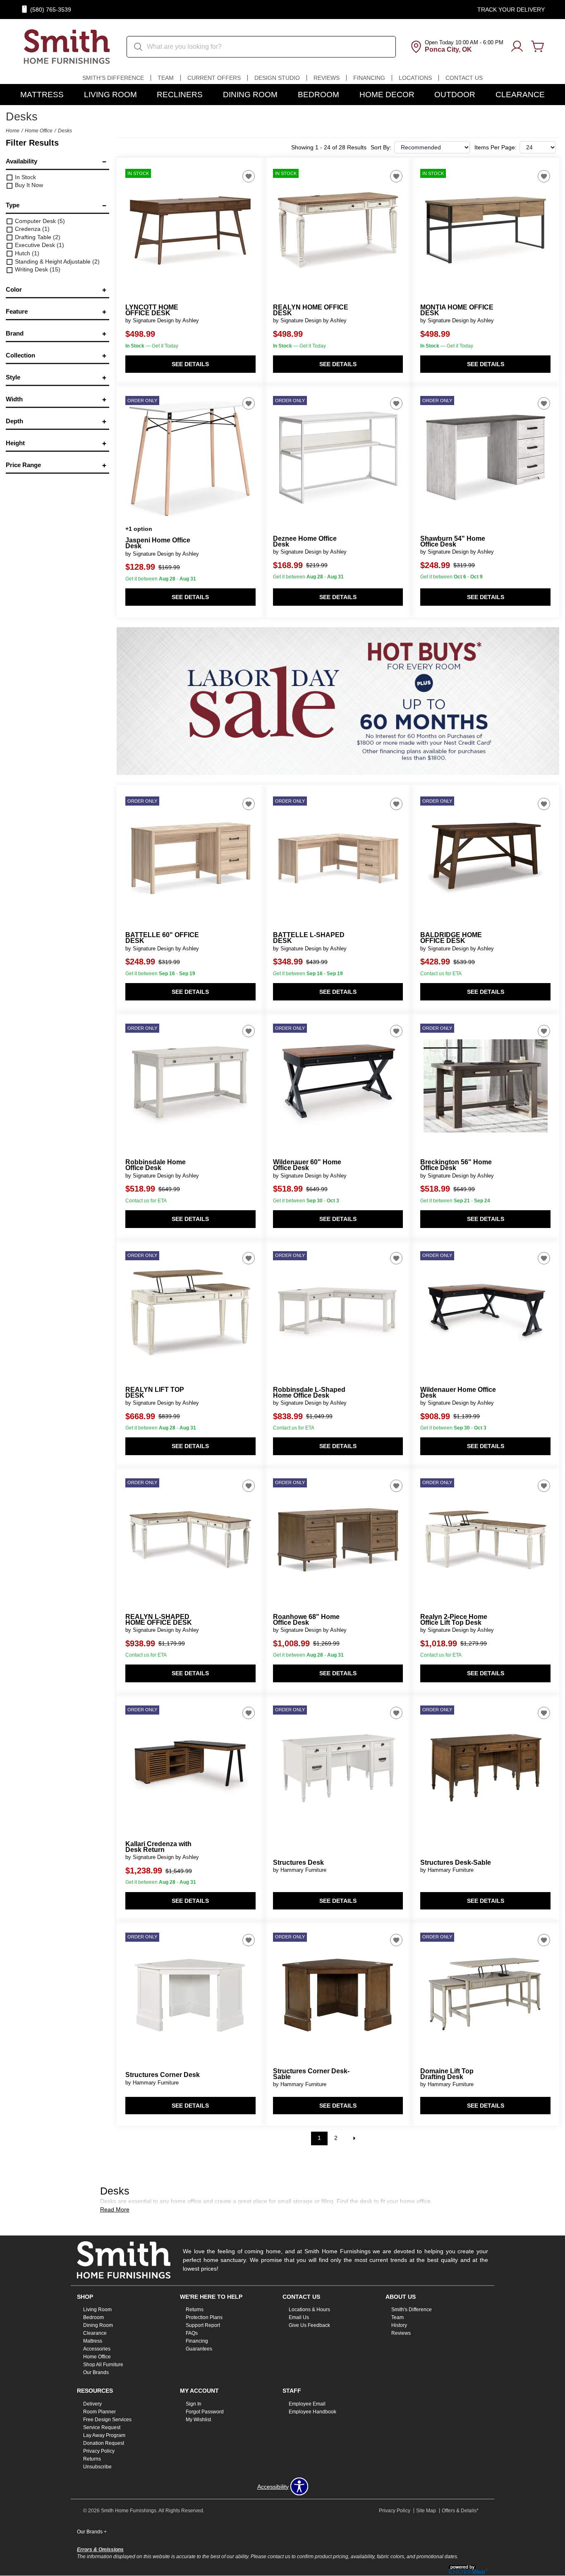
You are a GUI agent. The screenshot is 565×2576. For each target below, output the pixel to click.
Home (13, 131)
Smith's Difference (113, 78)
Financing (369, 78)
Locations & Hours (309, 2310)
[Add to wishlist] (249, 176)
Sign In (194, 2404)
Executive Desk (39, 245)
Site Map (426, 2511)
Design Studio (277, 78)
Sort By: (381, 147)
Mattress (42, 95)
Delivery (92, 2404)
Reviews (327, 78)
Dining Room (250, 95)
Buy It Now (28, 185)
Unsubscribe (97, 2467)
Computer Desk (39, 221)
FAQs (192, 2333)
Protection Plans (204, 2317)
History (399, 2325)
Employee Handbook (312, 2412)
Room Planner (99, 2412)
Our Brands (96, 2372)
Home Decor (387, 95)
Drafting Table (37, 237)
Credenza (31, 229)
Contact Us (464, 78)
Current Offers (214, 78)
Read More (115, 2209)
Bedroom (318, 95)
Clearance (520, 95)
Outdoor (455, 95)
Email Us (299, 2317)
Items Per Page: (496, 147)
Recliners (180, 95)
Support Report (203, 2325)
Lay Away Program (104, 2435)
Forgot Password (205, 2412)
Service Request (102, 2427)
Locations (415, 78)
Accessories (97, 2349)
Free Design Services (107, 2420)
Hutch (26, 253)
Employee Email (307, 2404)
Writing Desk (37, 269)
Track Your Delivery (511, 10)
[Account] (517, 47)
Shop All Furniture (103, 2365)
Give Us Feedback (309, 2325)
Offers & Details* (460, 2511)
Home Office (39, 131)
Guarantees (199, 2349)
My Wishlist (198, 2420)
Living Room (110, 95)
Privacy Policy (99, 2451)
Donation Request (104, 2443)
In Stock (25, 177)
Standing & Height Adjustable (56, 261)
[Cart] (538, 47)
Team (166, 78)
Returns (195, 2310)
